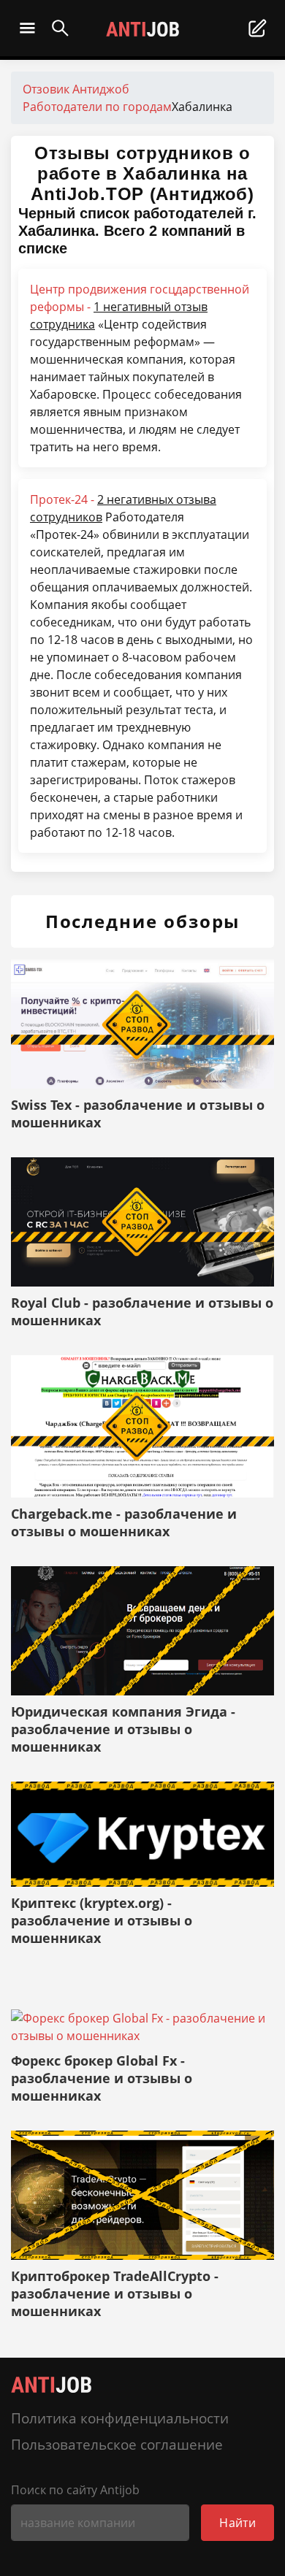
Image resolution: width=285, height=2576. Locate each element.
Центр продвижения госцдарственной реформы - (140, 307)
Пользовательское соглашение (117, 2444)
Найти (237, 2523)
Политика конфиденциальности (120, 2418)
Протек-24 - (123, 508)
